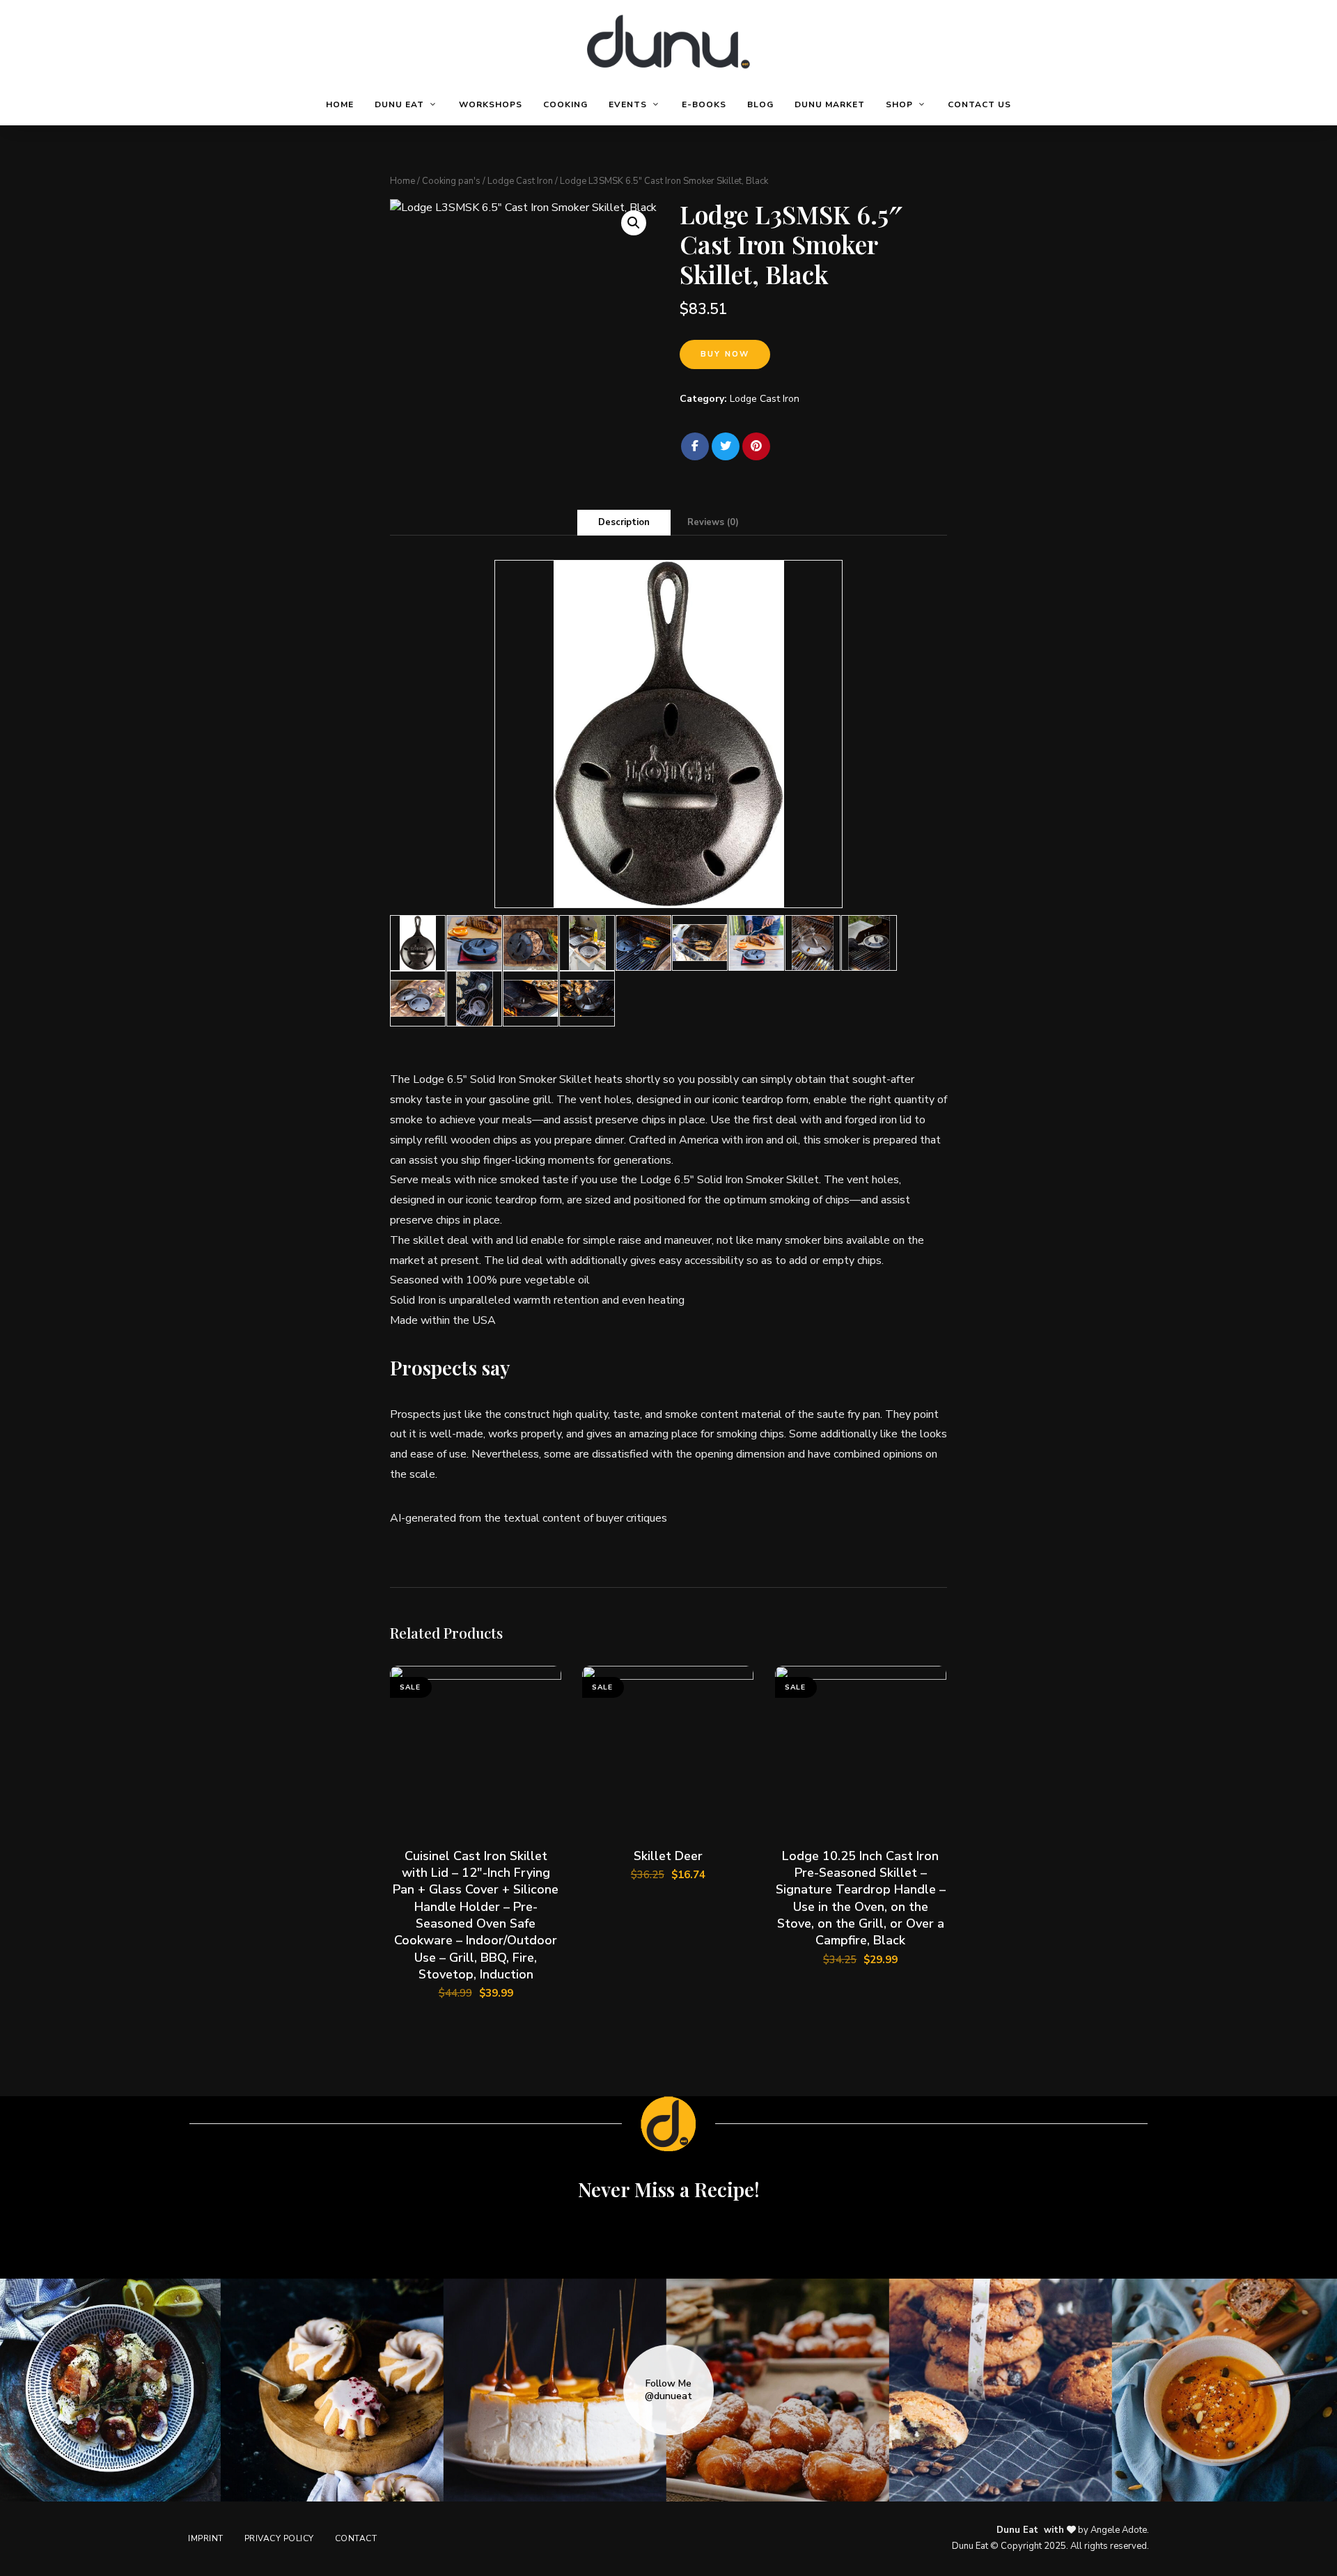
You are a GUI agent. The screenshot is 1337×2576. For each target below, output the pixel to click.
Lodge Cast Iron (520, 181)
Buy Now (725, 354)
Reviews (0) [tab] (713, 522)
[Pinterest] (756, 446)
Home (402, 181)
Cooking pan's (451, 181)
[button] (634, 223)
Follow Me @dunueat (668, 2390)
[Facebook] (695, 446)
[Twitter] (726, 446)
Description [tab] (624, 522)
